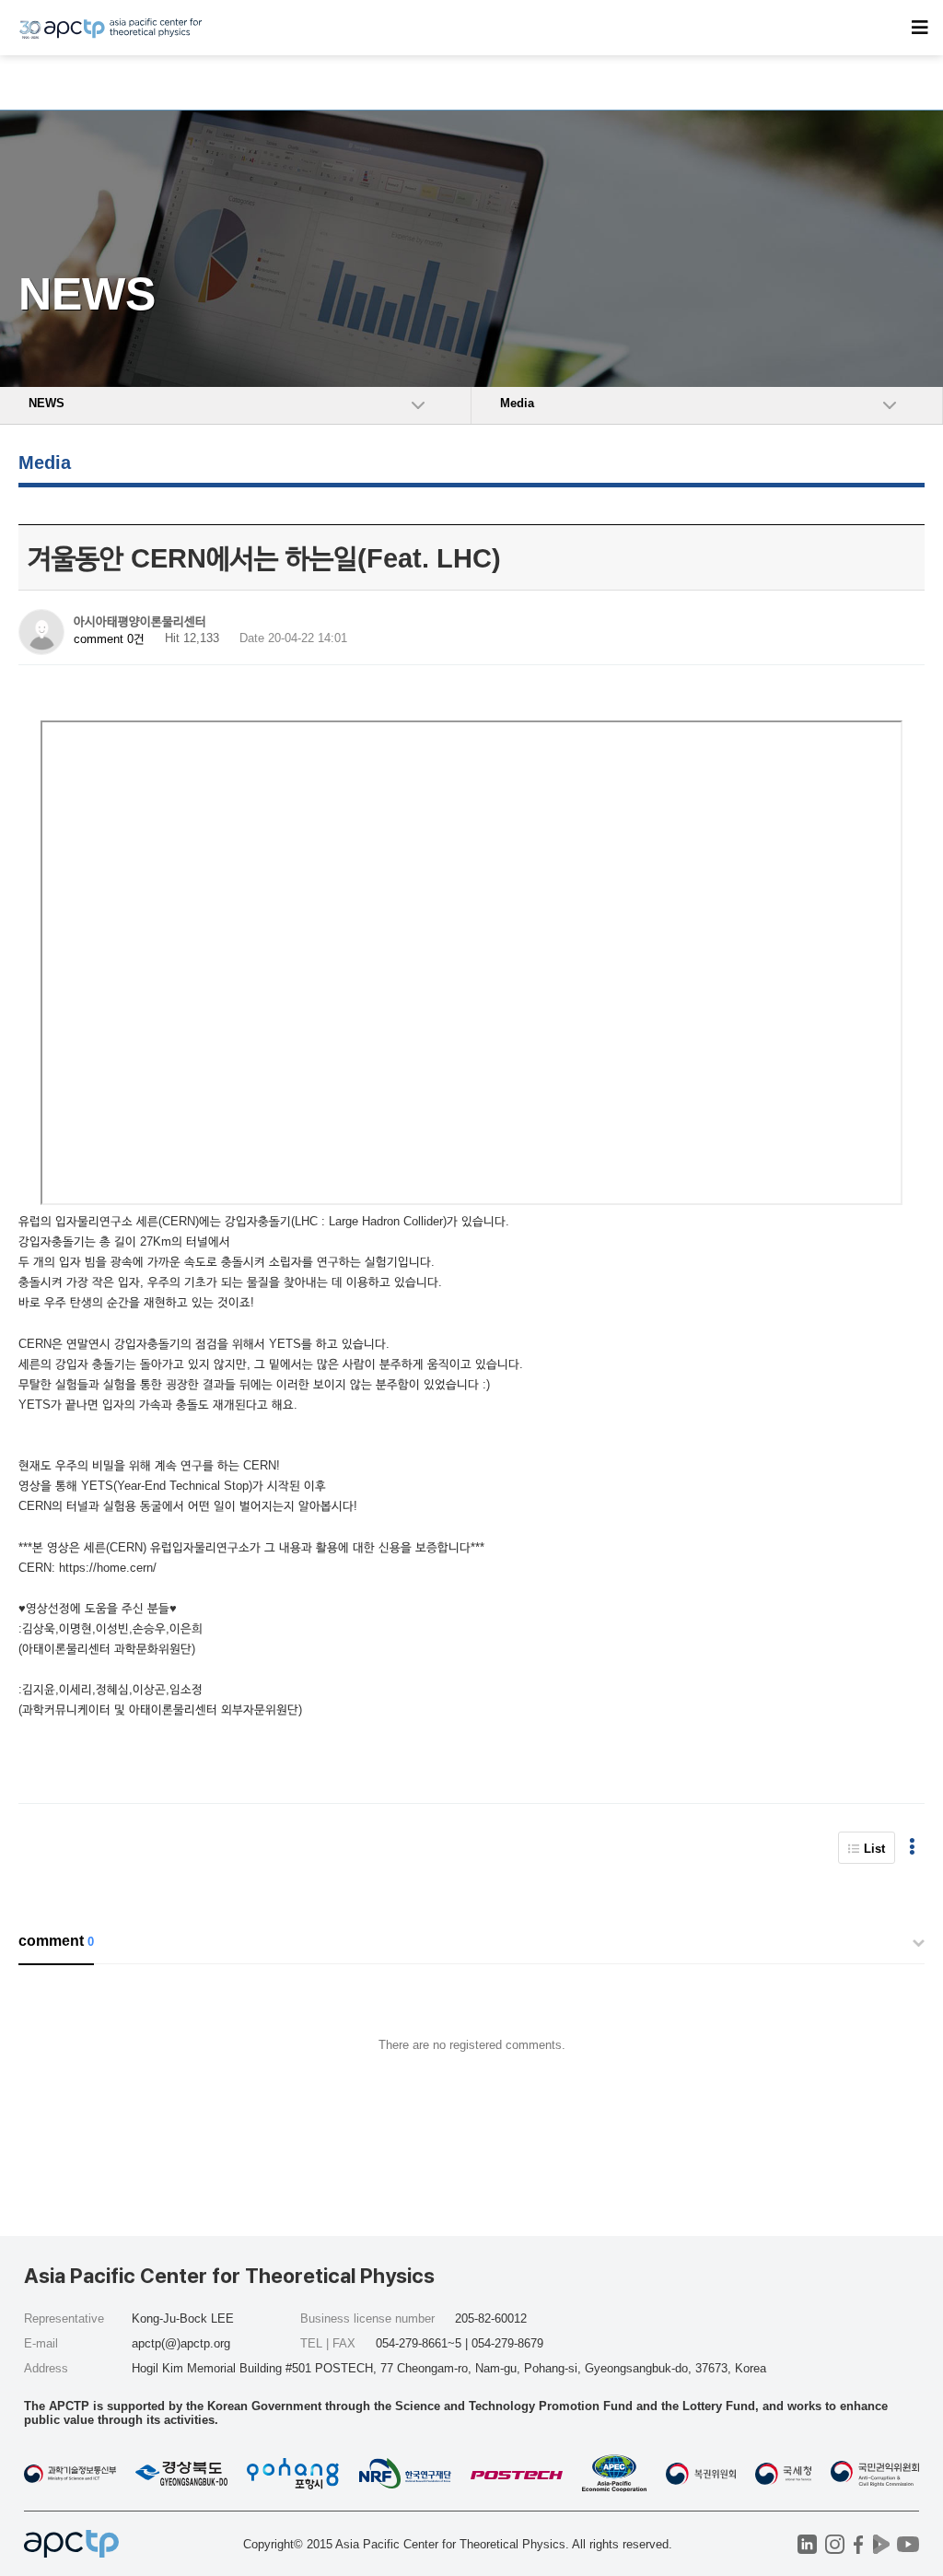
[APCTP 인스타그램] (835, 2544)
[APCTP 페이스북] (858, 2544)
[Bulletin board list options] (912, 1848)
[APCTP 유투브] (908, 2544)
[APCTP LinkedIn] (807, 2544)
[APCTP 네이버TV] (881, 2544)
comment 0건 (109, 639)
